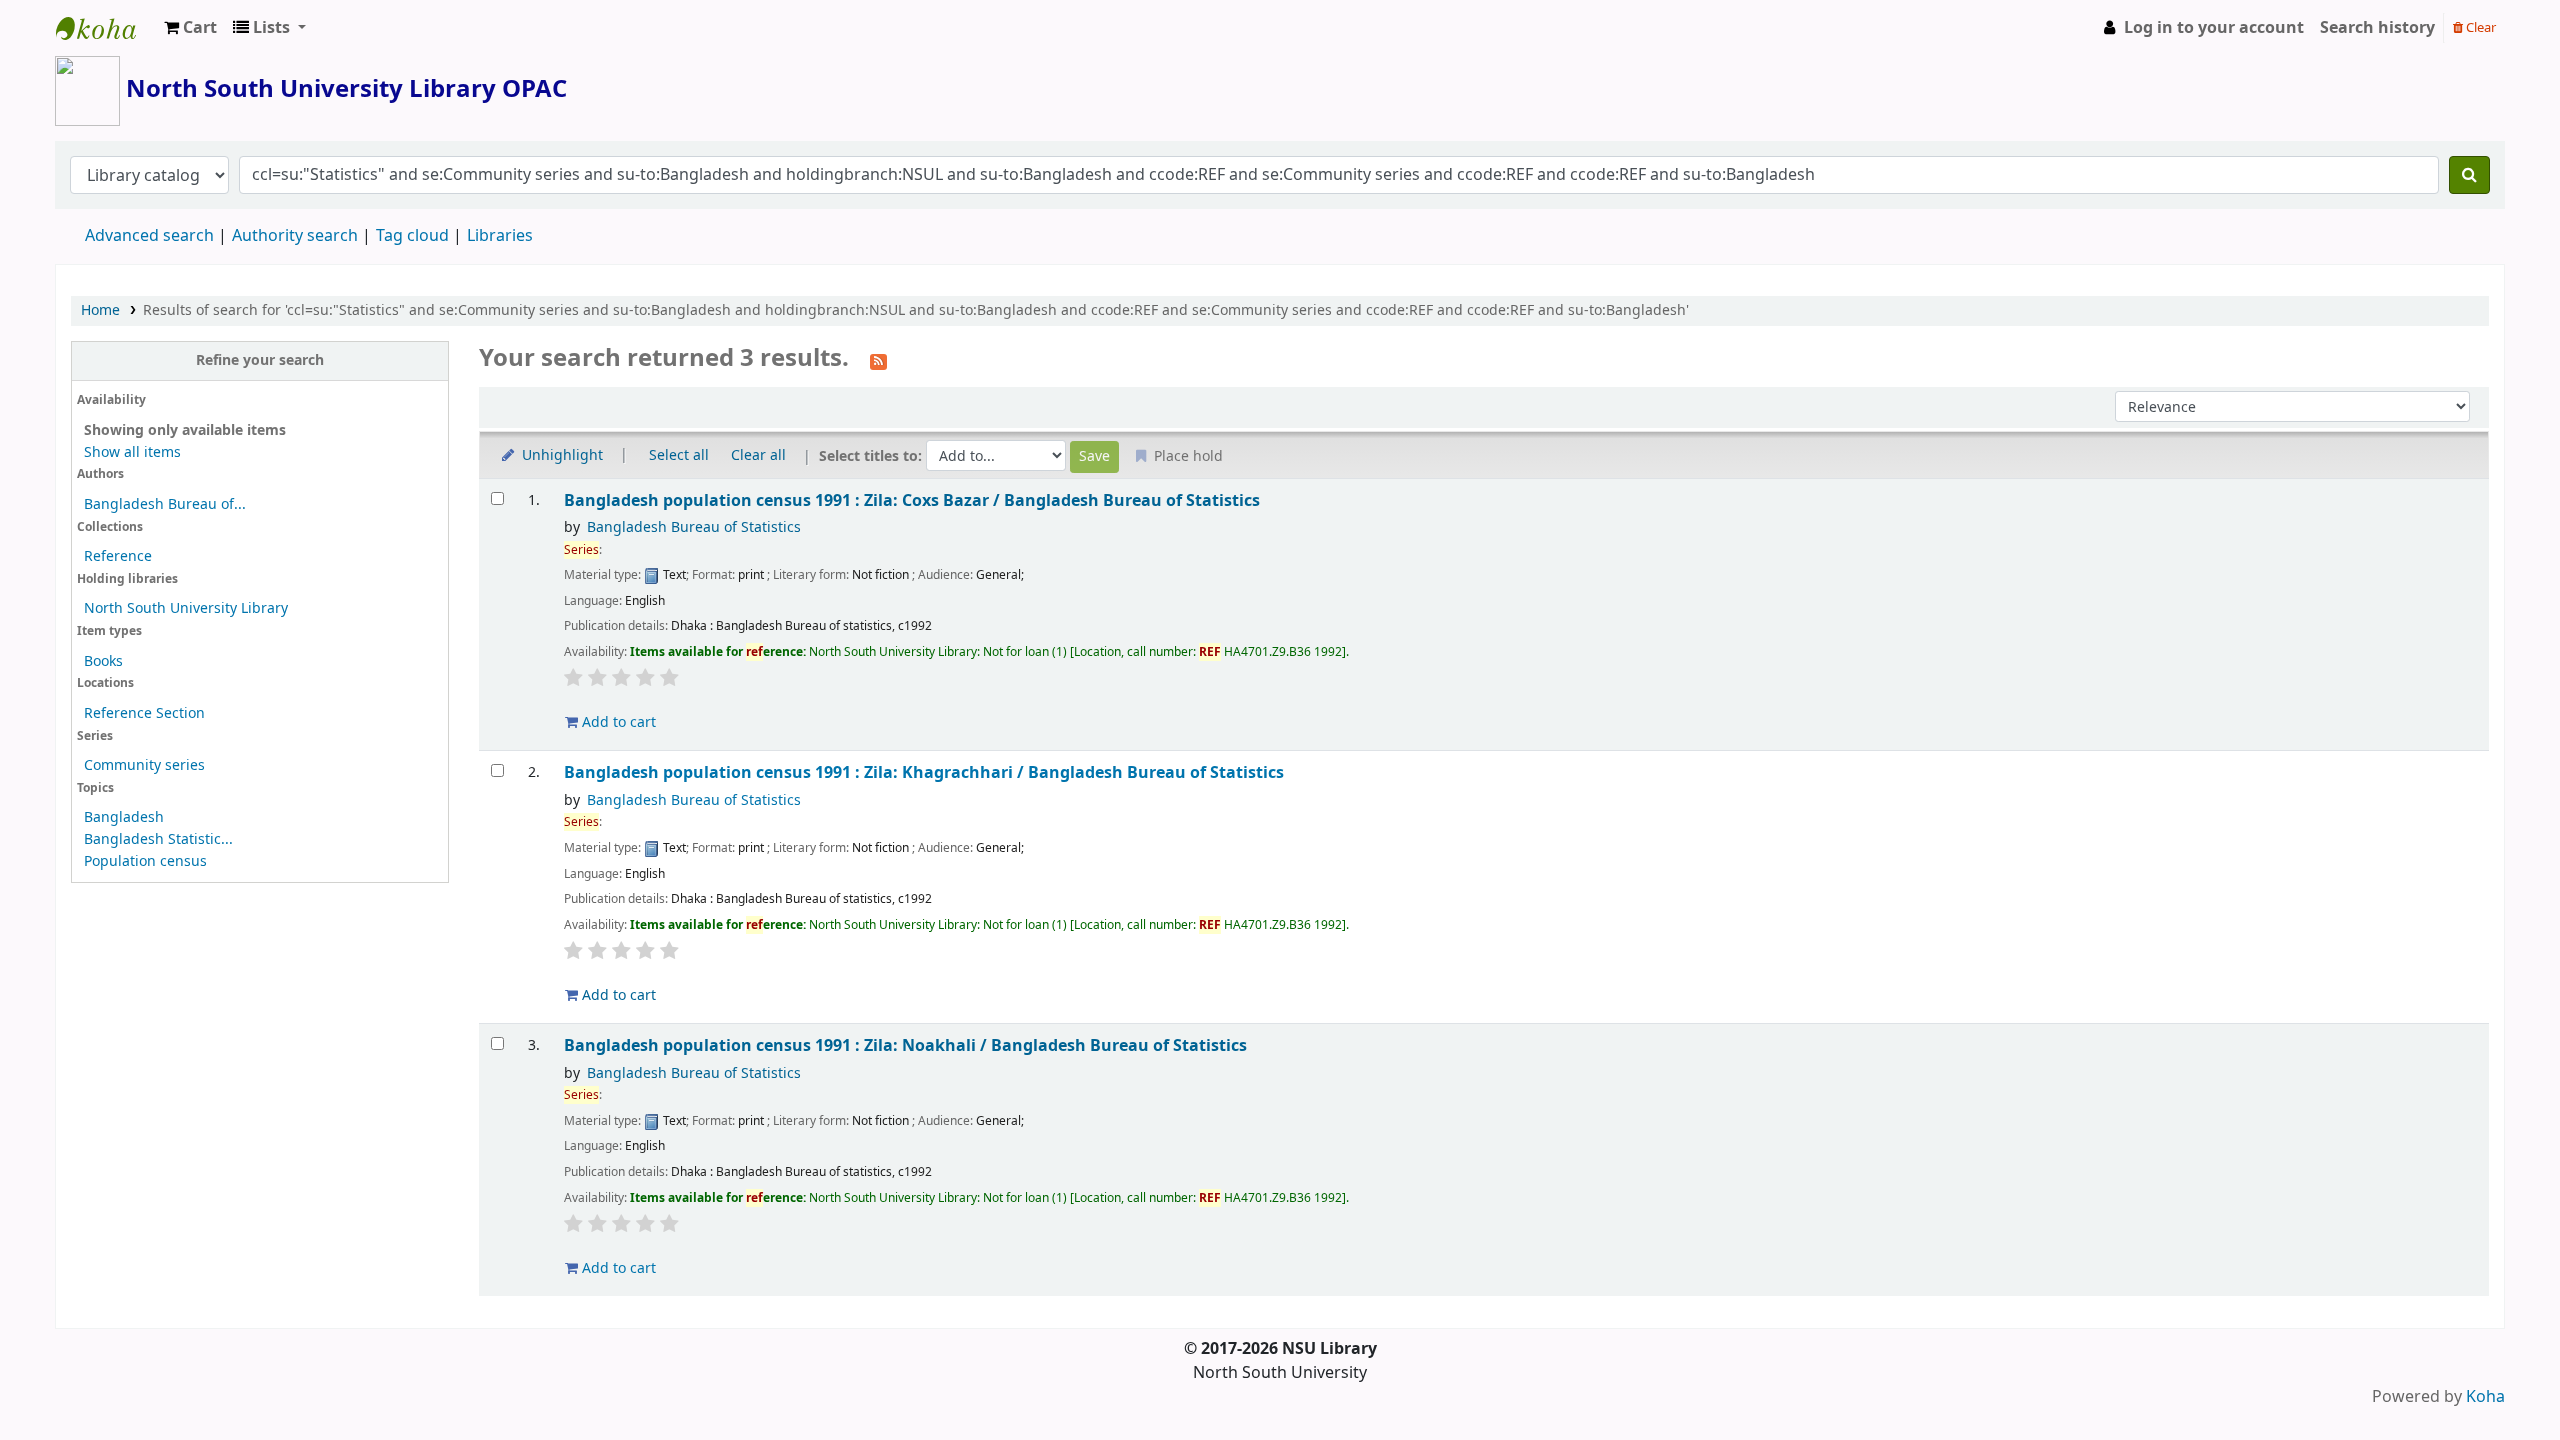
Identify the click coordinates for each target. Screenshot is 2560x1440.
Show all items (132, 452)
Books (103, 661)
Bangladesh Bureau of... (165, 504)
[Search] (2469, 175)
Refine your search (260, 360)
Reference (118, 556)
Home (100, 310)
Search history (2377, 28)
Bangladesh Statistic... (158, 839)
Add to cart (617, 722)
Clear (2479, 27)
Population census (145, 861)
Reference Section (144, 713)
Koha (2485, 1397)
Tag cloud (412, 236)
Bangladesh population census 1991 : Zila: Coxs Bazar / (912, 500)
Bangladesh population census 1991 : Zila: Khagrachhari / (924, 772)
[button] (190, 28)
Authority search (295, 236)
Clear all (758, 455)
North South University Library (106, 28)
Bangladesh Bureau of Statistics (694, 527)
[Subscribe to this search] (878, 360)
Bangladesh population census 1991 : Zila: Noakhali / (905, 1045)
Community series (144, 765)
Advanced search (149, 236)
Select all (679, 455)
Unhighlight (560, 455)
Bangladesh (124, 817)
